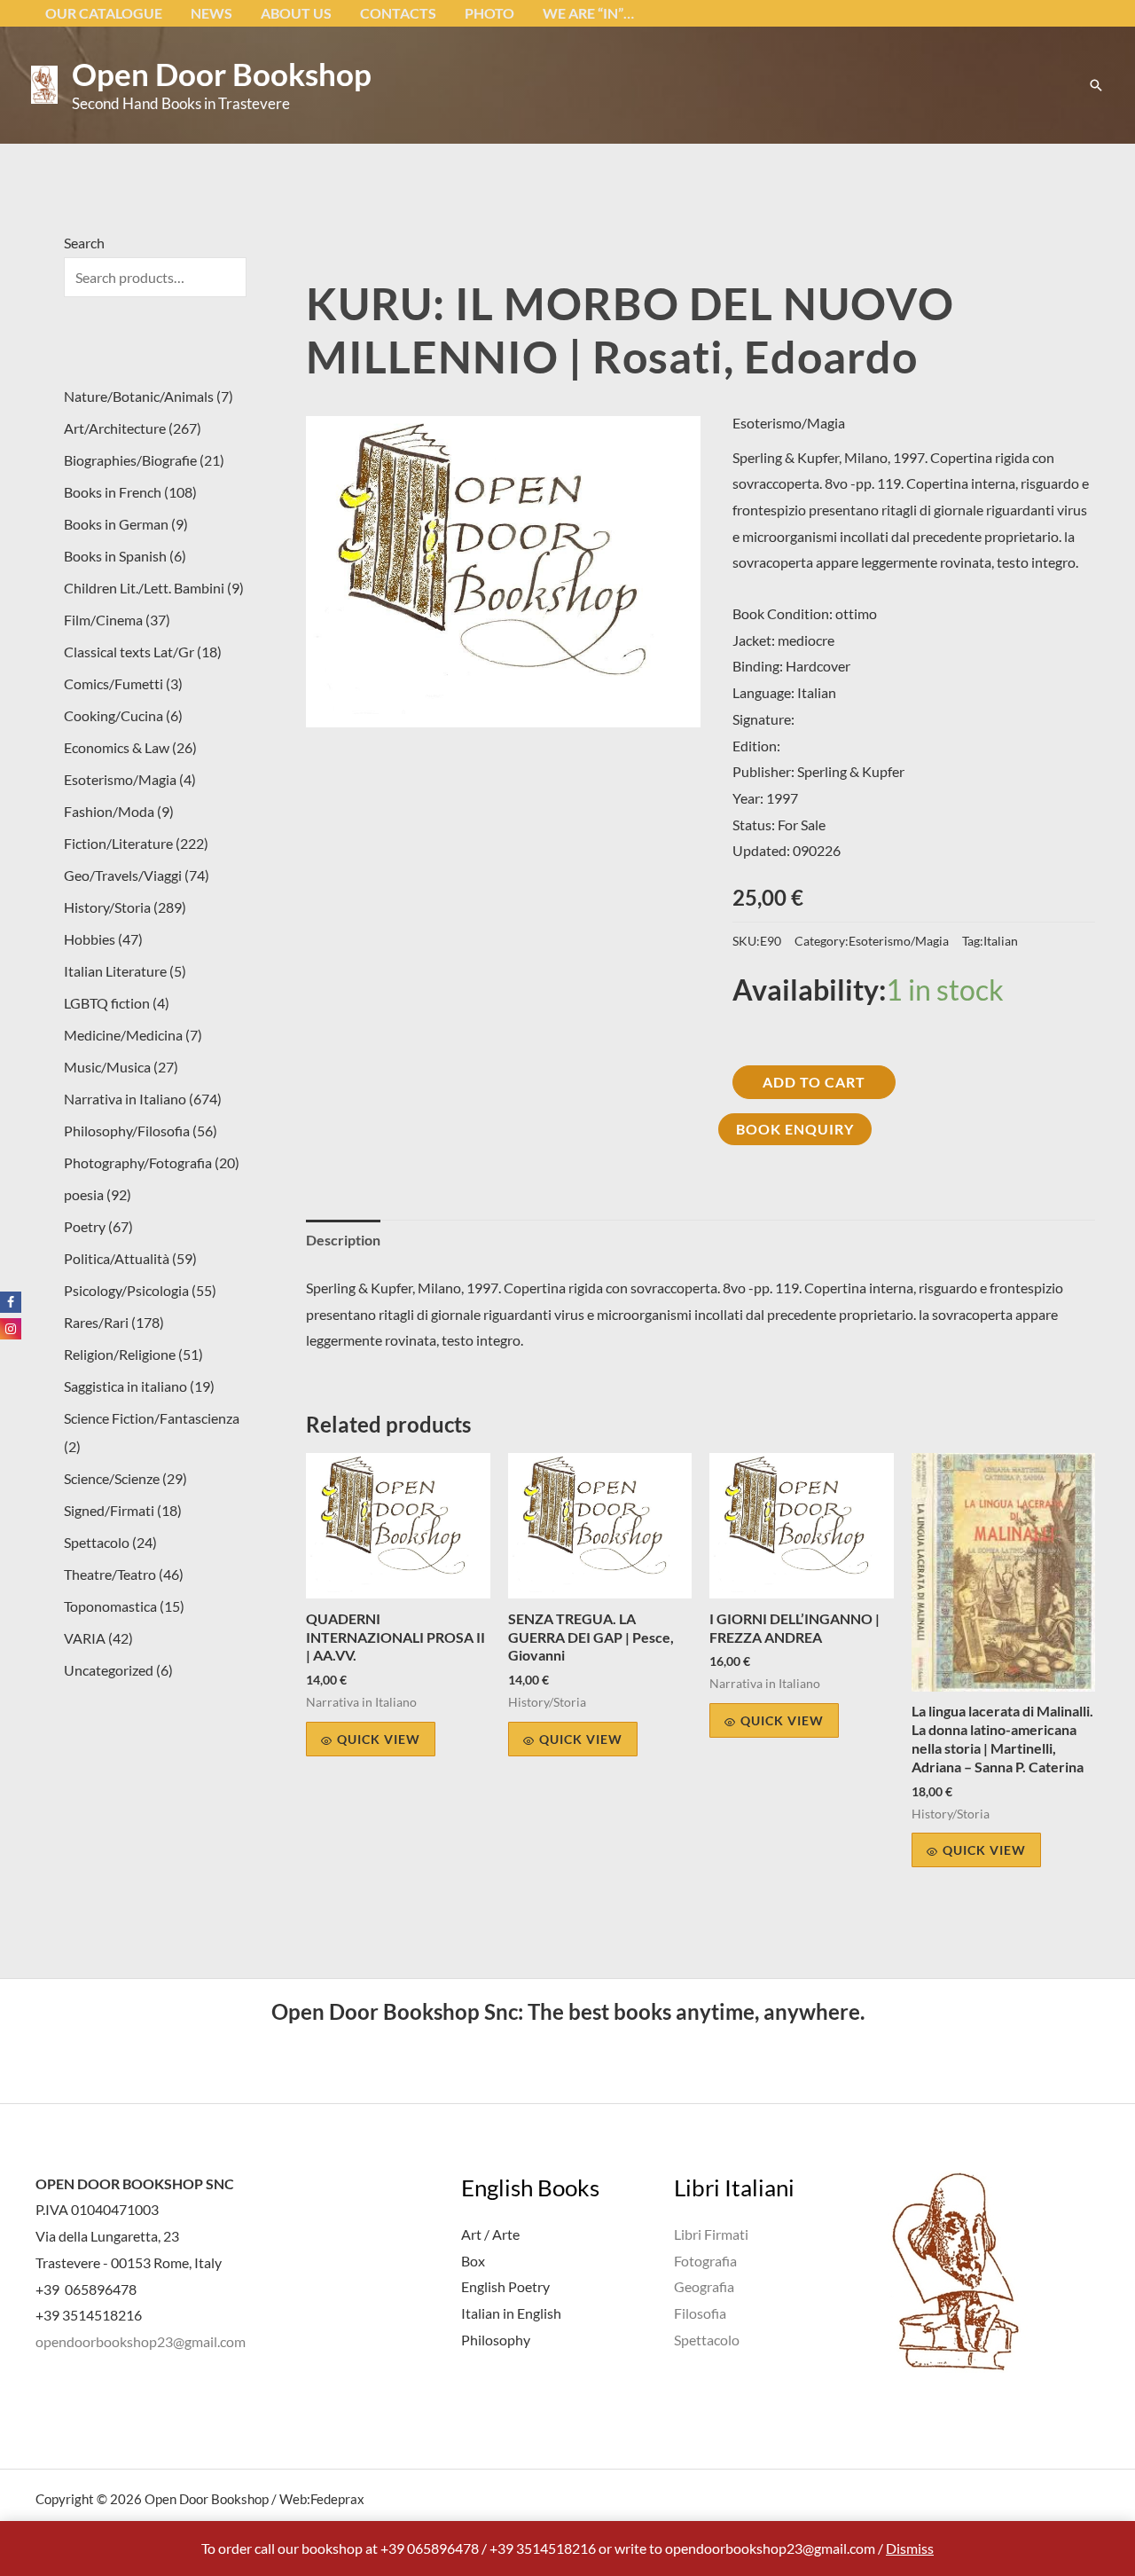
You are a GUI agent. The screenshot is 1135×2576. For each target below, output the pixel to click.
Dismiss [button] (910, 2548)
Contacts (398, 13)
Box (473, 2261)
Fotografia (705, 2261)
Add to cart (814, 1082)
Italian (1001, 941)
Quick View (379, 1739)
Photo (489, 13)
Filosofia (700, 2313)
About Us (296, 13)
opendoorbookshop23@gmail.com (141, 2341)
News (211, 13)
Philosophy (496, 2340)
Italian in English (511, 2313)
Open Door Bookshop (222, 74)
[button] (1096, 85)
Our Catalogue (104, 13)
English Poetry (505, 2286)
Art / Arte (490, 2234)
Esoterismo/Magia (789, 423)
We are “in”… (588, 13)
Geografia (704, 2286)
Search (84, 243)
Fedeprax (337, 2499)
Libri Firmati (711, 2234)
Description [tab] (343, 1240)
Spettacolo (707, 2340)
